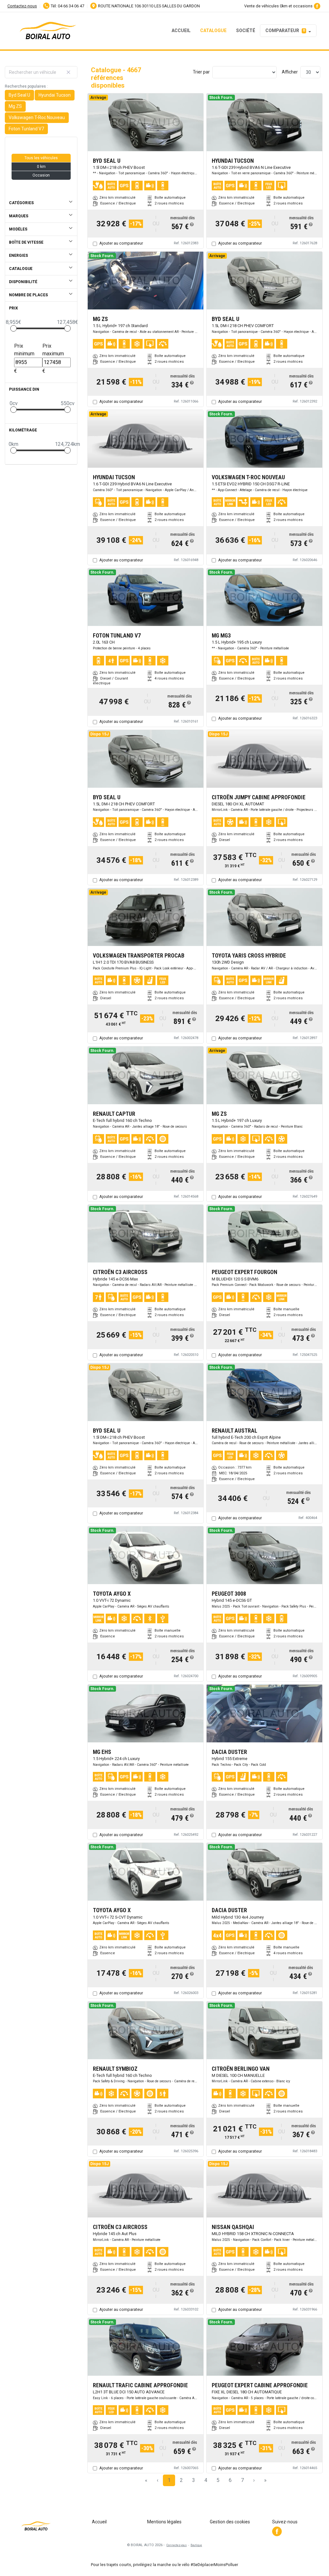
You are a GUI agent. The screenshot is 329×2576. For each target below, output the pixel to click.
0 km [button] (41, 167)
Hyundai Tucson (55, 95)
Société (246, 30)
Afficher (290, 72)
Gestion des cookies (230, 2522)
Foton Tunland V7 (26, 129)
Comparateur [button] (285, 30)
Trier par (201, 72)
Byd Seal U (19, 95)
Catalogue (213, 30)
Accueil (181, 30)
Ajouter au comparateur (121, 243)
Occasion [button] (41, 175)
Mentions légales (164, 2522)
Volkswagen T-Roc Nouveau (37, 117)
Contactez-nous (22, 6)
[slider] (13, 328)
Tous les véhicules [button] (41, 158)
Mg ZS (15, 106)
